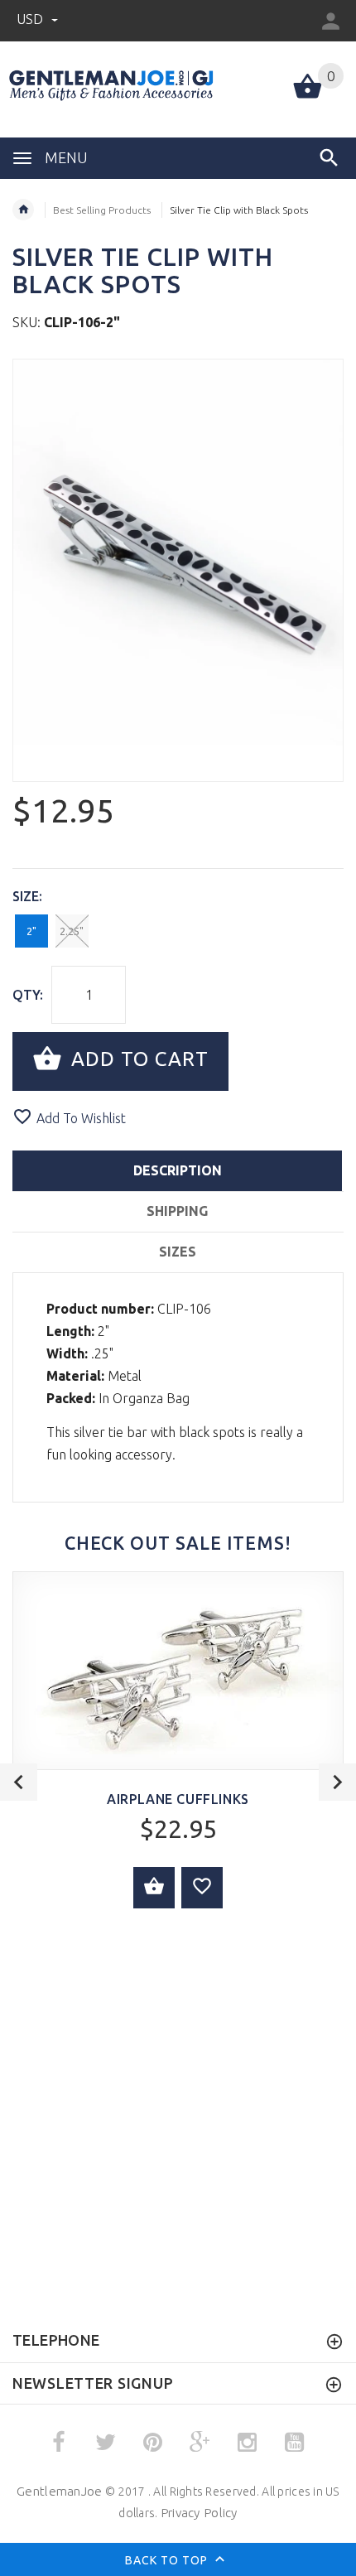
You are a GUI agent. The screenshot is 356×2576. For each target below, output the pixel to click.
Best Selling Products (102, 210)
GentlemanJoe (59, 2491)
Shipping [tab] (177, 1211)
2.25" (72, 931)
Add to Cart (137, 1060)
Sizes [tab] (178, 1252)
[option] (178, 570)
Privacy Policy (199, 2513)
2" (31, 931)
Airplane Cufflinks (178, 1799)
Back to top (168, 2560)
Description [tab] (178, 1170)
